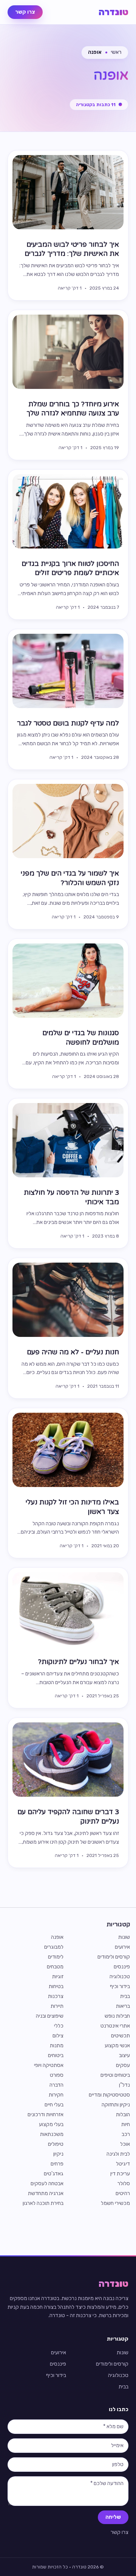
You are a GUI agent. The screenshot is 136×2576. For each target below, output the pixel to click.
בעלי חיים (54, 2105)
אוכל (125, 2144)
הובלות (123, 2115)
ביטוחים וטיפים (115, 2075)
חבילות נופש (117, 2016)
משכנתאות (52, 2134)
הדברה (56, 2085)
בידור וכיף (120, 1986)
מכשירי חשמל (115, 2203)
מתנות (57, 2046)
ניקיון (58, 2154)
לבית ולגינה (118, 2154)
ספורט (57, 2075)
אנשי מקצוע (117, 2046)
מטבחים (55, 1967)
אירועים (122, 1947)
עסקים (123, 2065)
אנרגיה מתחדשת (46, 2193)
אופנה (57, 1937)
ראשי (116, 52)
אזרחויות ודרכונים (46, 2115)
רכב (126, 2134)
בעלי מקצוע (51, 2124)
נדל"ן (124, 2085)
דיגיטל (123, 2164)
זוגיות (58, 1977)
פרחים (57, 2164)
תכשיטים (121, 2036)
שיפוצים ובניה (50, 2016)
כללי (59, 2026)
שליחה (113, 2517)
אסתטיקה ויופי (49, 2065)
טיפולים (56, 2144)
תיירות (57, 2006)
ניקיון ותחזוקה (116, 2105)
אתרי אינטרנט (115, 2026)
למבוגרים (54, 1947)
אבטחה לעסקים (47, 2183)
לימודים (56, 1957)
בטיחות (56, 1986)
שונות (124, 1937)
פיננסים (122, 1967)
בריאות (123, 2006)
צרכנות (56, 1996)
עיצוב (124, 2055)
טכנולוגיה (120, 1977)
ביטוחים (56, 2055)
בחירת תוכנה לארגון (43, 2203)
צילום (58, 2036)
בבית (125, 1996)
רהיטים (123, 2193)
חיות (126, 2124)
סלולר (124, 2183)
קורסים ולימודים (114, 1957)
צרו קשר (25, 12)
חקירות (56, 2095)
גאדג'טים (54, 2174)
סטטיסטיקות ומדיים (109, 2095)
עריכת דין (120, 2174)
